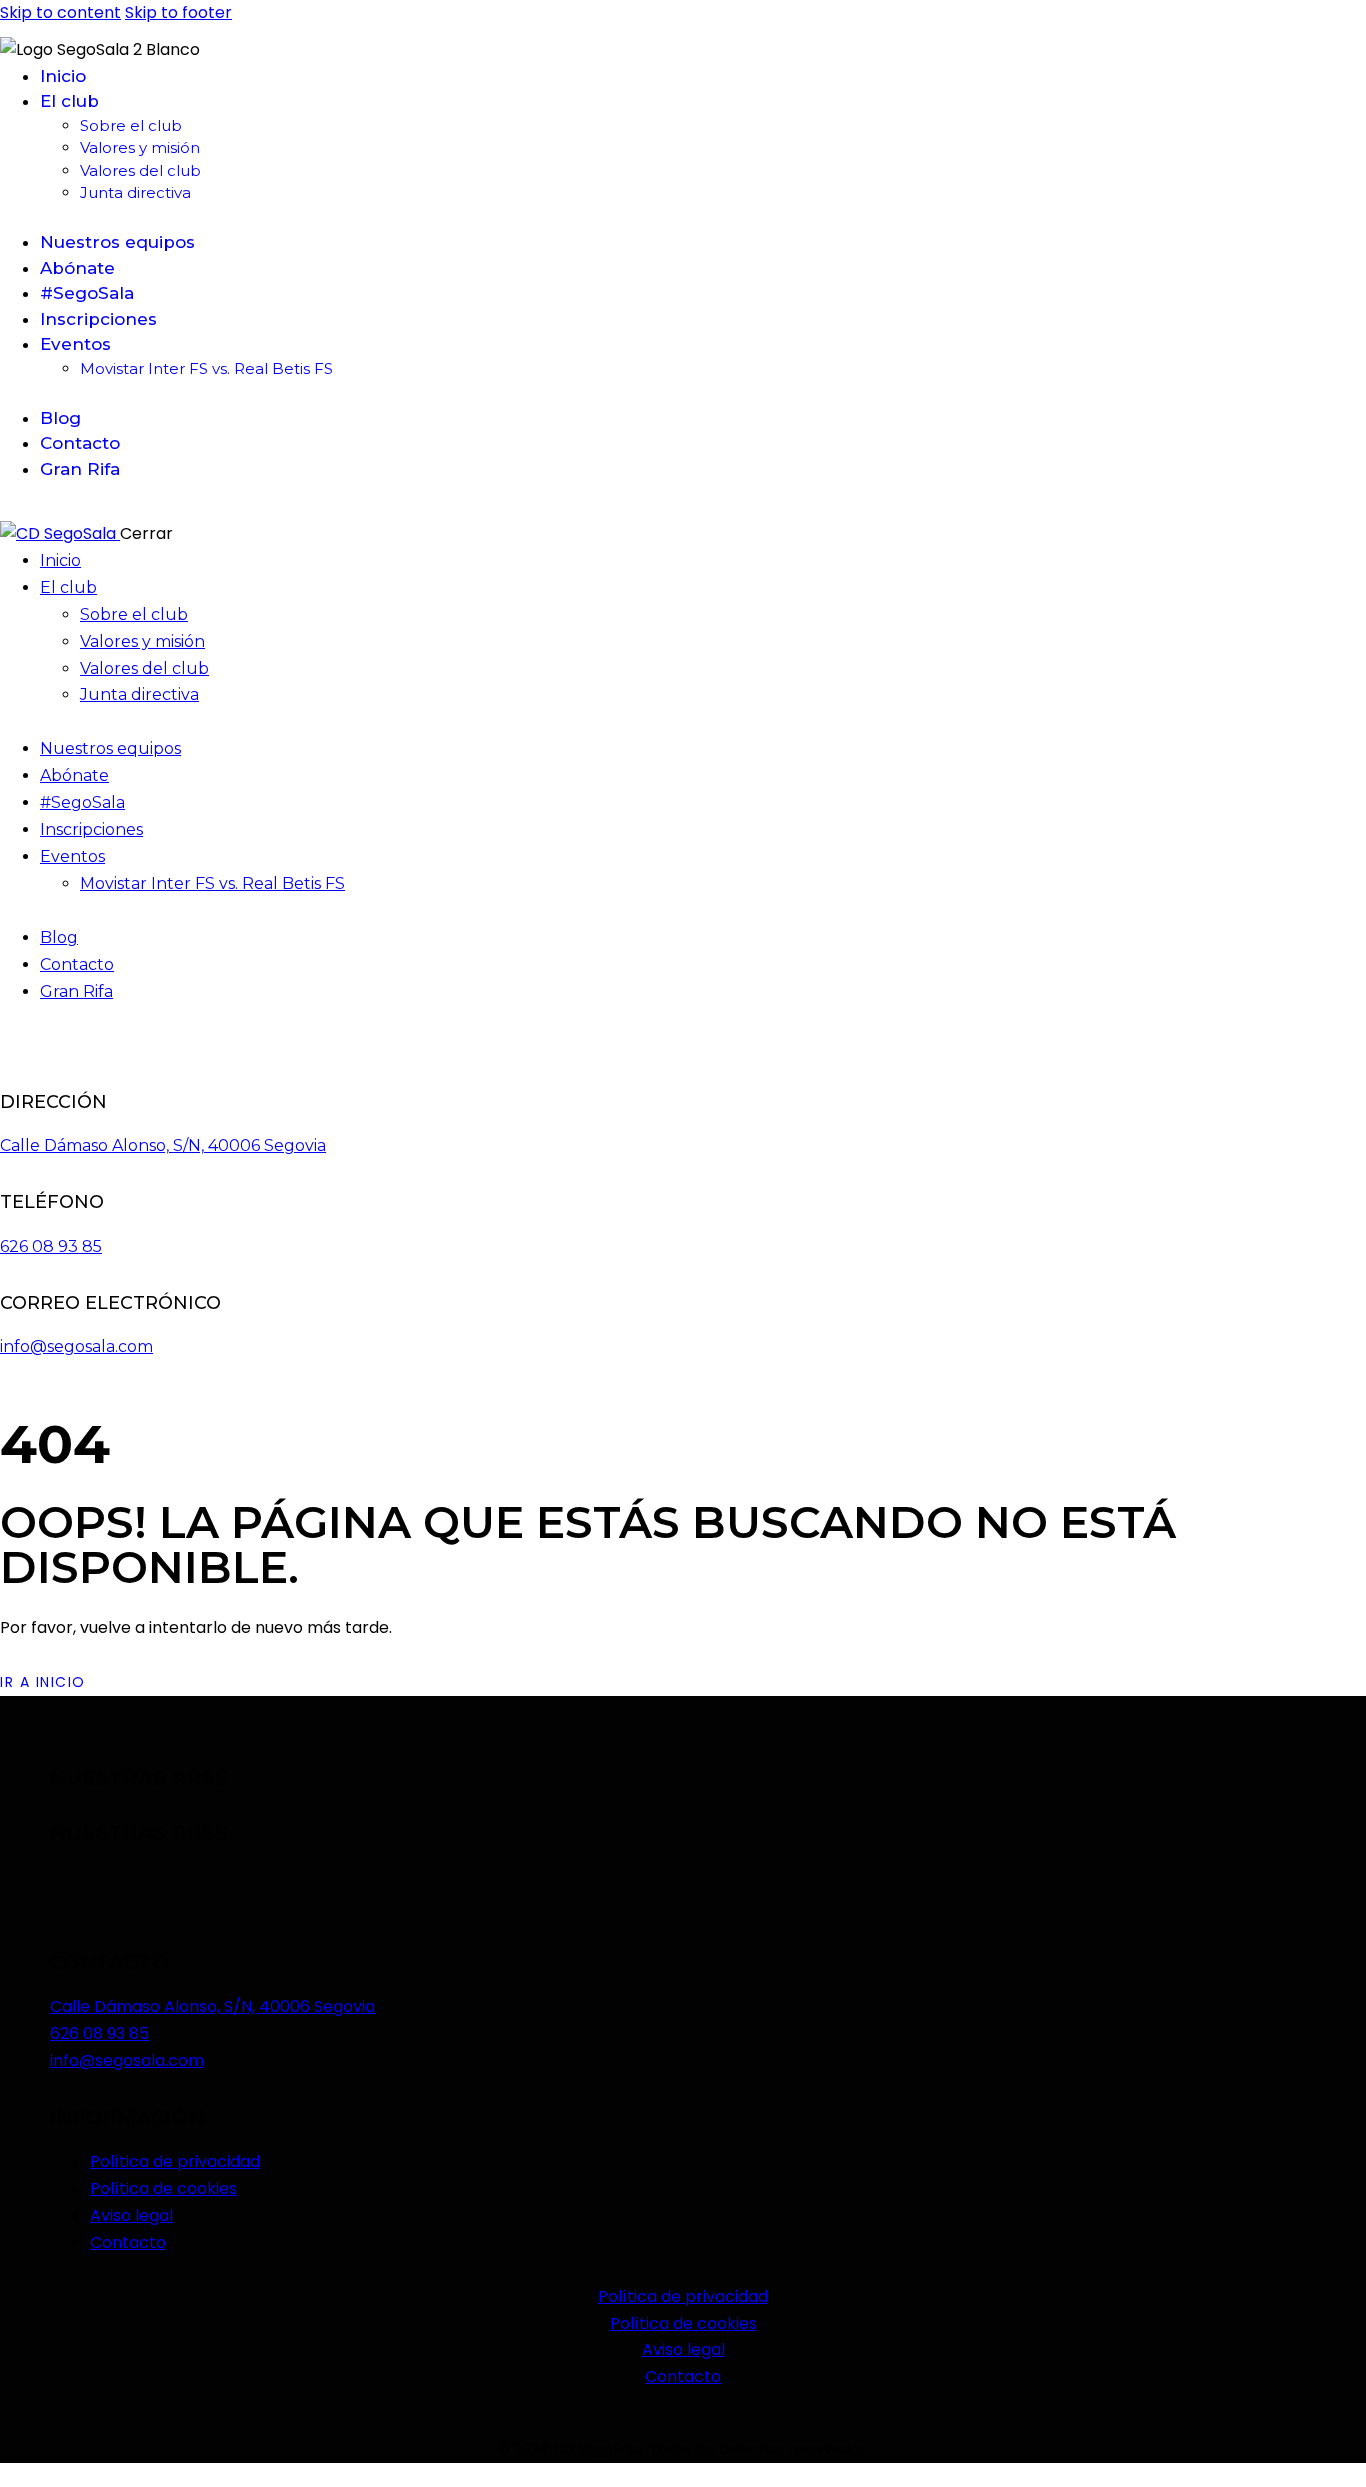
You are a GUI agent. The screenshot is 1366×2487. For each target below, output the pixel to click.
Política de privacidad (683, 2296)
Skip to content (60, 12)
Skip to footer (178, 12)
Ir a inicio (43, 1682)
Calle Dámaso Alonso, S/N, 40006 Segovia (163, 1145)
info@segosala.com (76, 1346)
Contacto (683, 2376)
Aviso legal (683, 2349)
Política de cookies (683, 2323)
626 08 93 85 (51, 1246)
